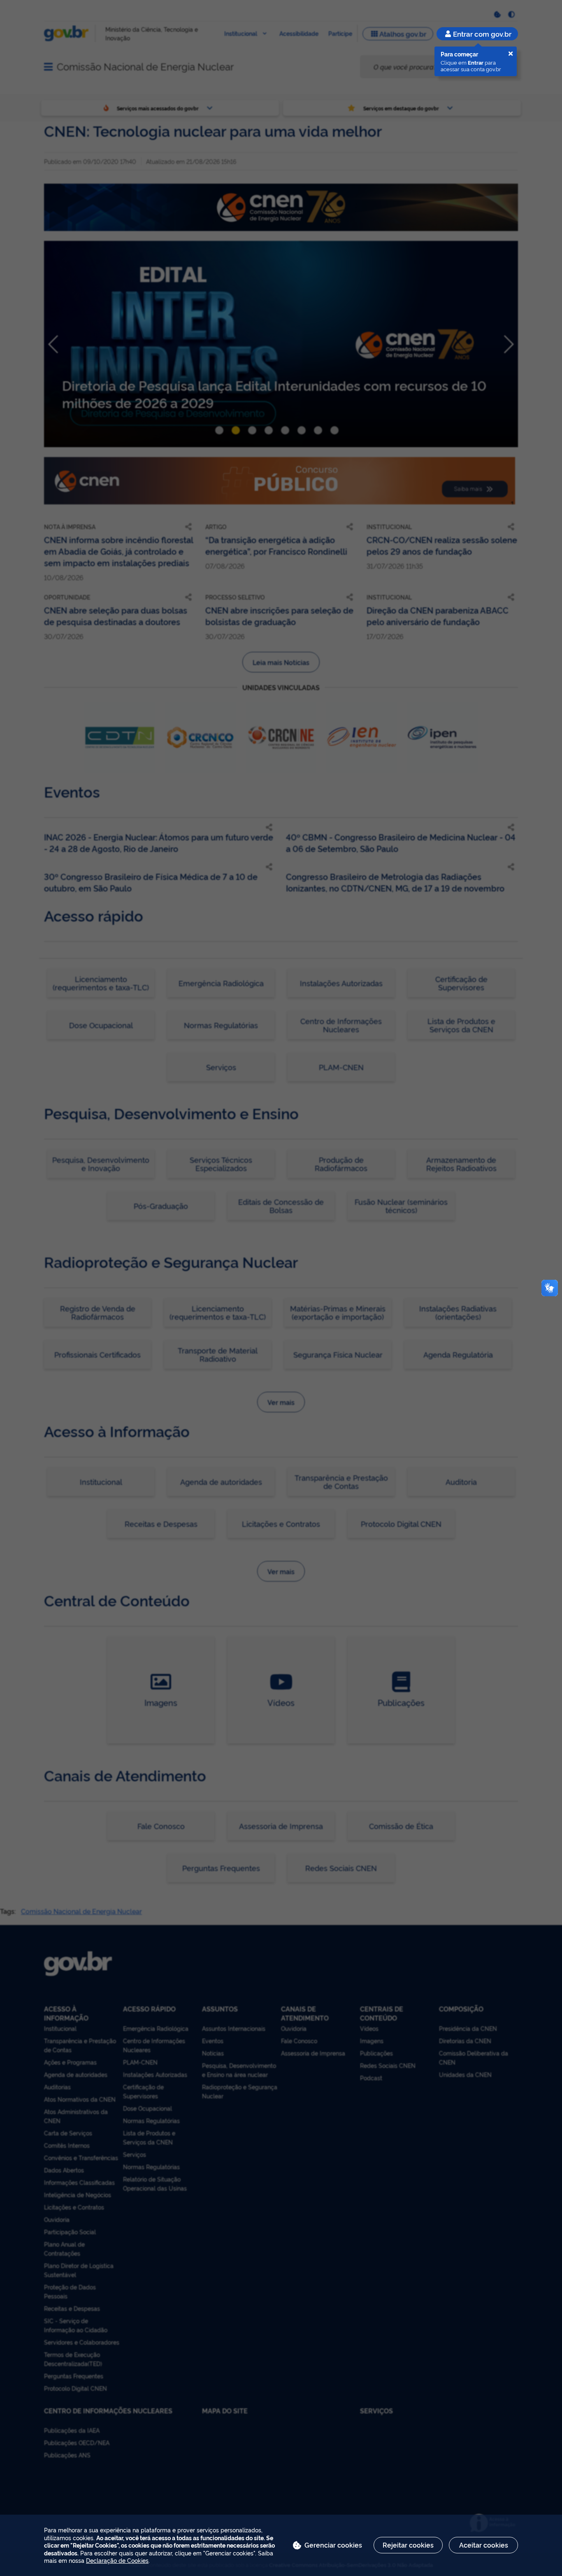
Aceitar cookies (484, 2545)
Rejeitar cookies (408, 2545)
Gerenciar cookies (333, 2545)
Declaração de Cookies (117, 2560)
